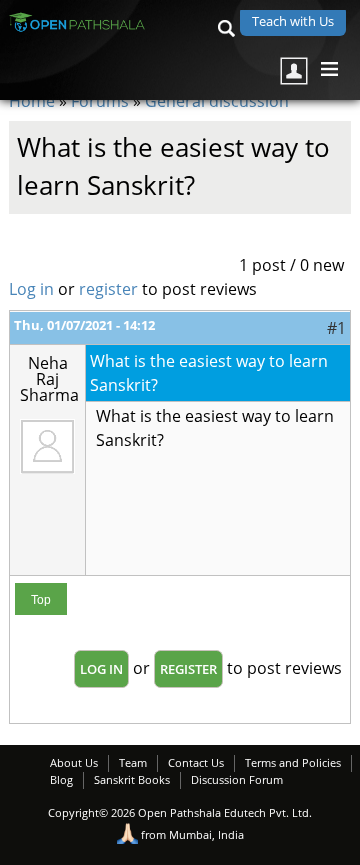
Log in (31, 289)
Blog (61, 779)
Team (133, 762)
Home (32, 101)
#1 (336, 328)
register (108, 289)
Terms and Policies (293, 762)
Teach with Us (293, 21)
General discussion (217, 101)
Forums (100, 101)
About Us (74, 762)
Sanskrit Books (132, 779)
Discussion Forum (237, 779)
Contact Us (196, 762)
